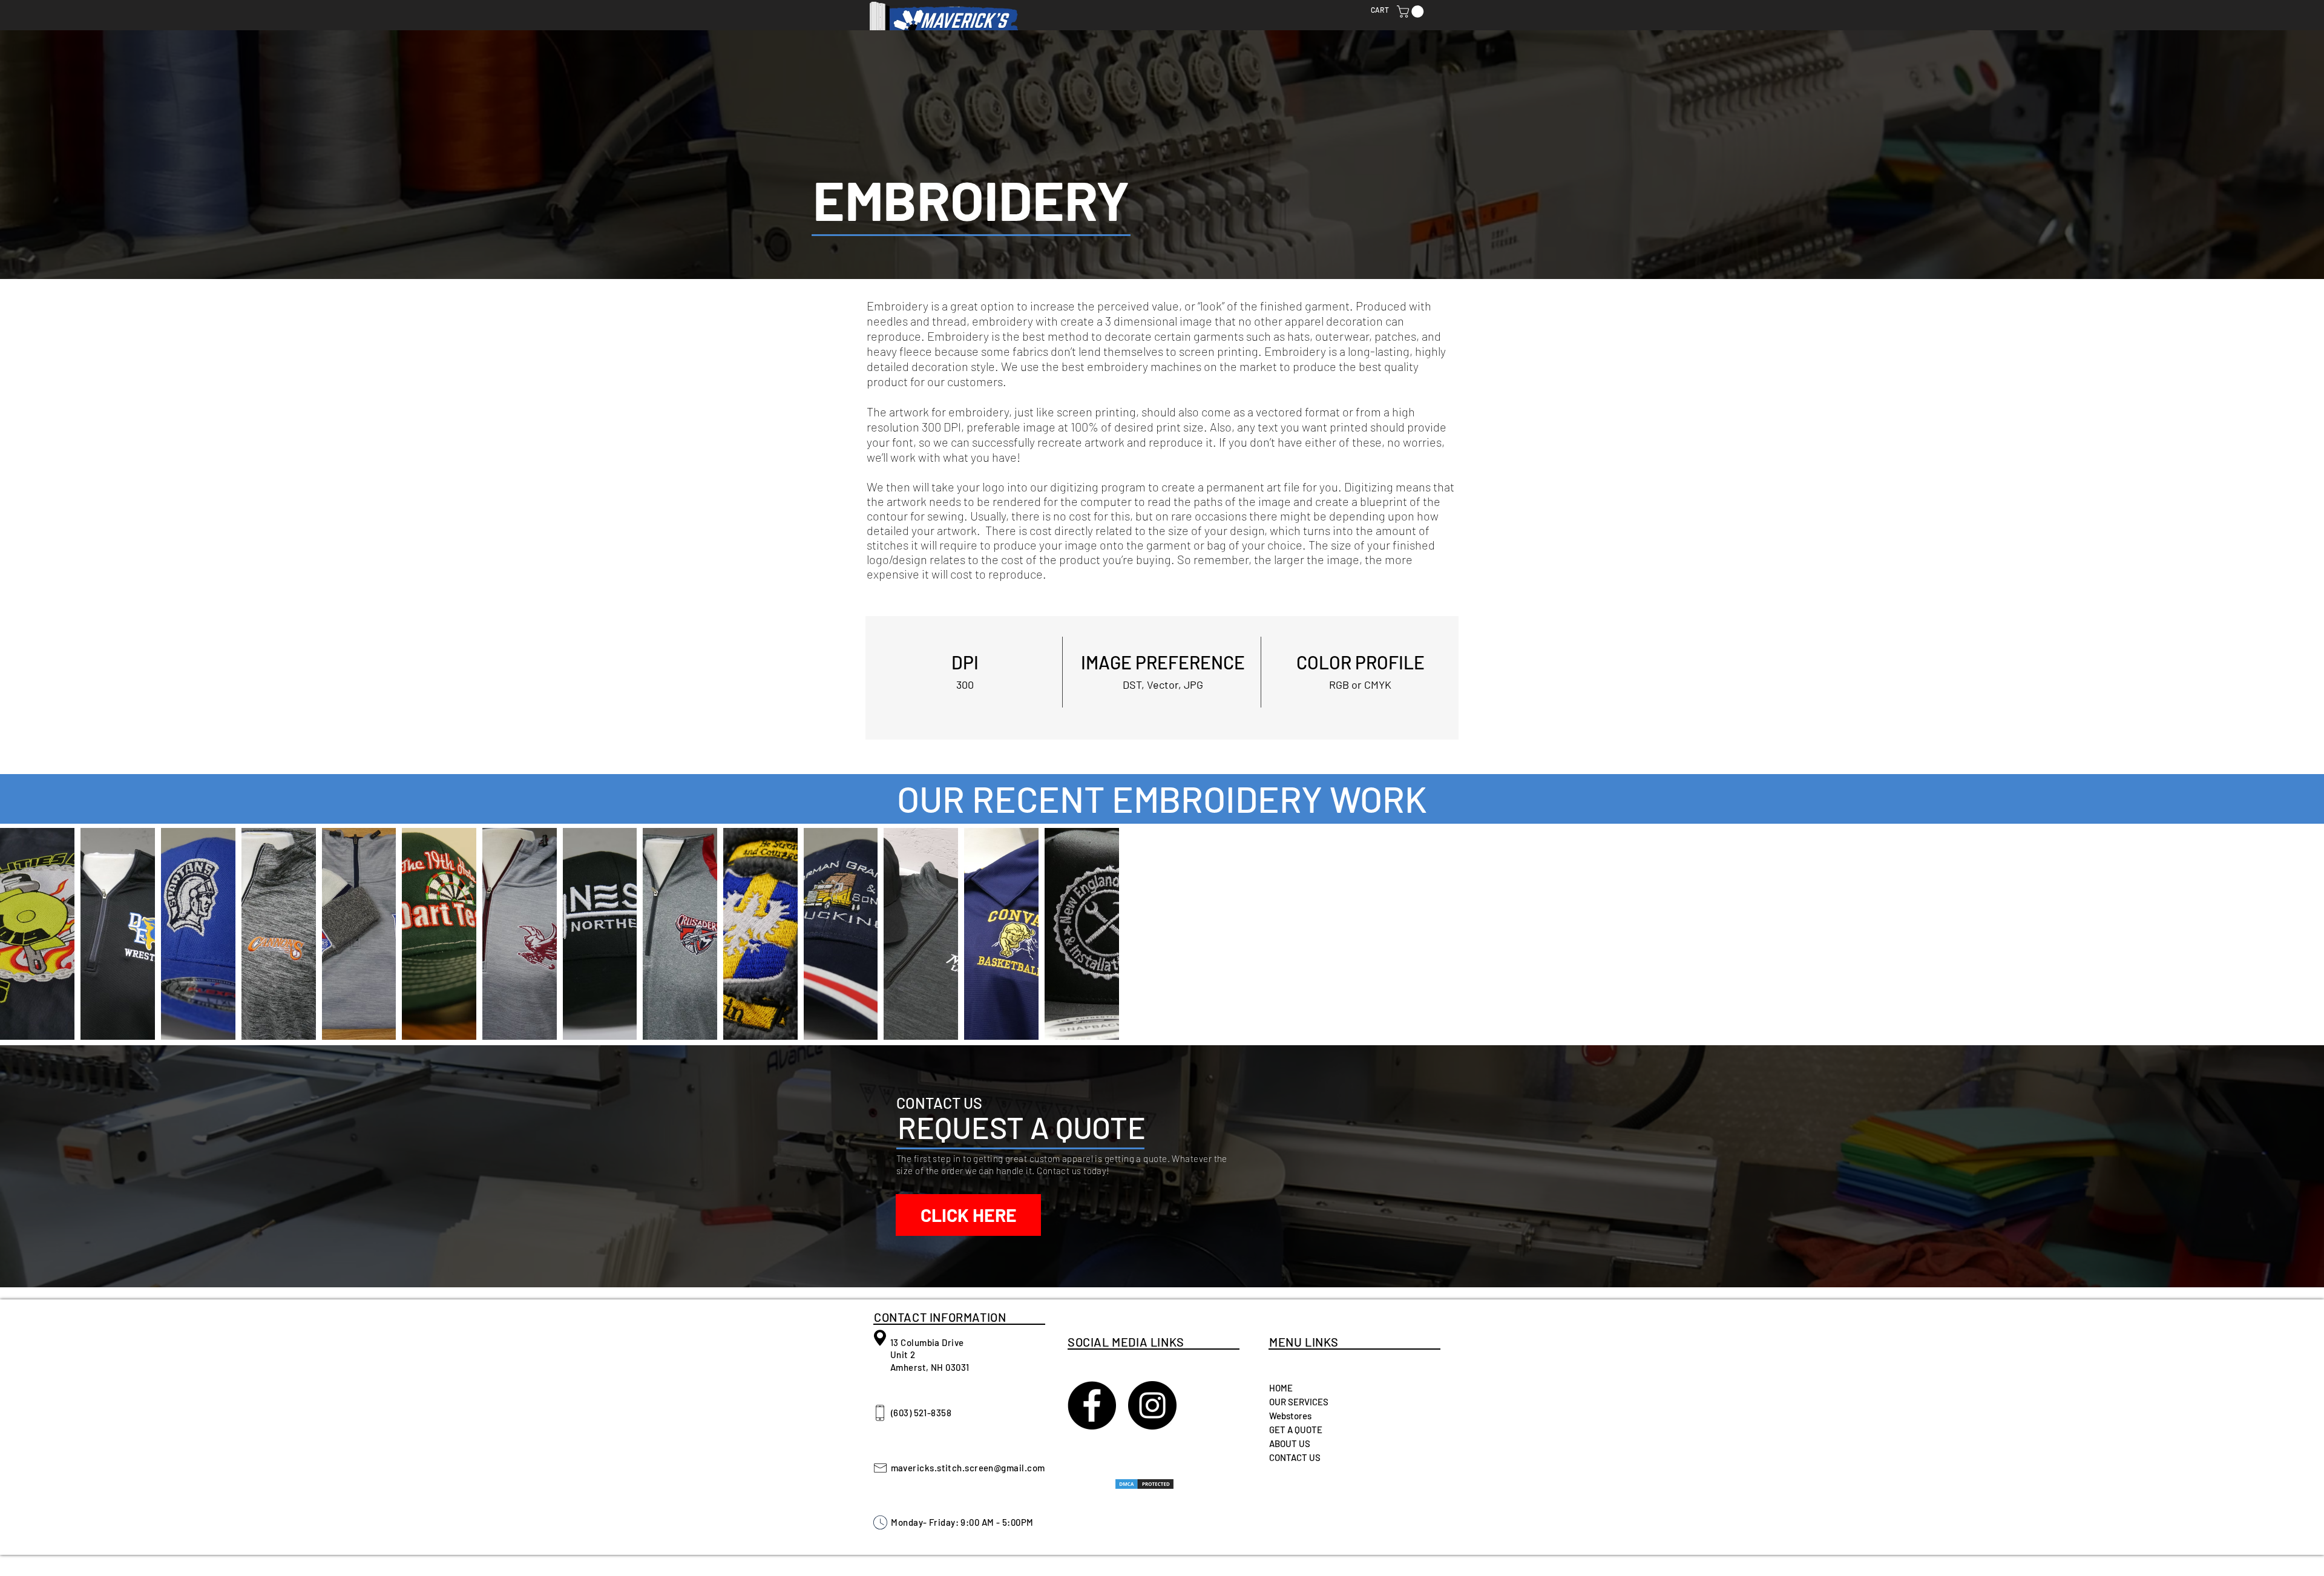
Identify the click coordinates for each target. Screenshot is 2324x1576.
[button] (1412, 11)
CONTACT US (1295, 1457)
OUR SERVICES (1299, 1402)
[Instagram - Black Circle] (1152, 1405)
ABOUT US (1290, 1443)
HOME (1281, 1388)
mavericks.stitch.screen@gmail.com (968, 1468)
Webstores (1290, 1416)
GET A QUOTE (1296, 1430)
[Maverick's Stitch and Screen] (1092, 1405)
